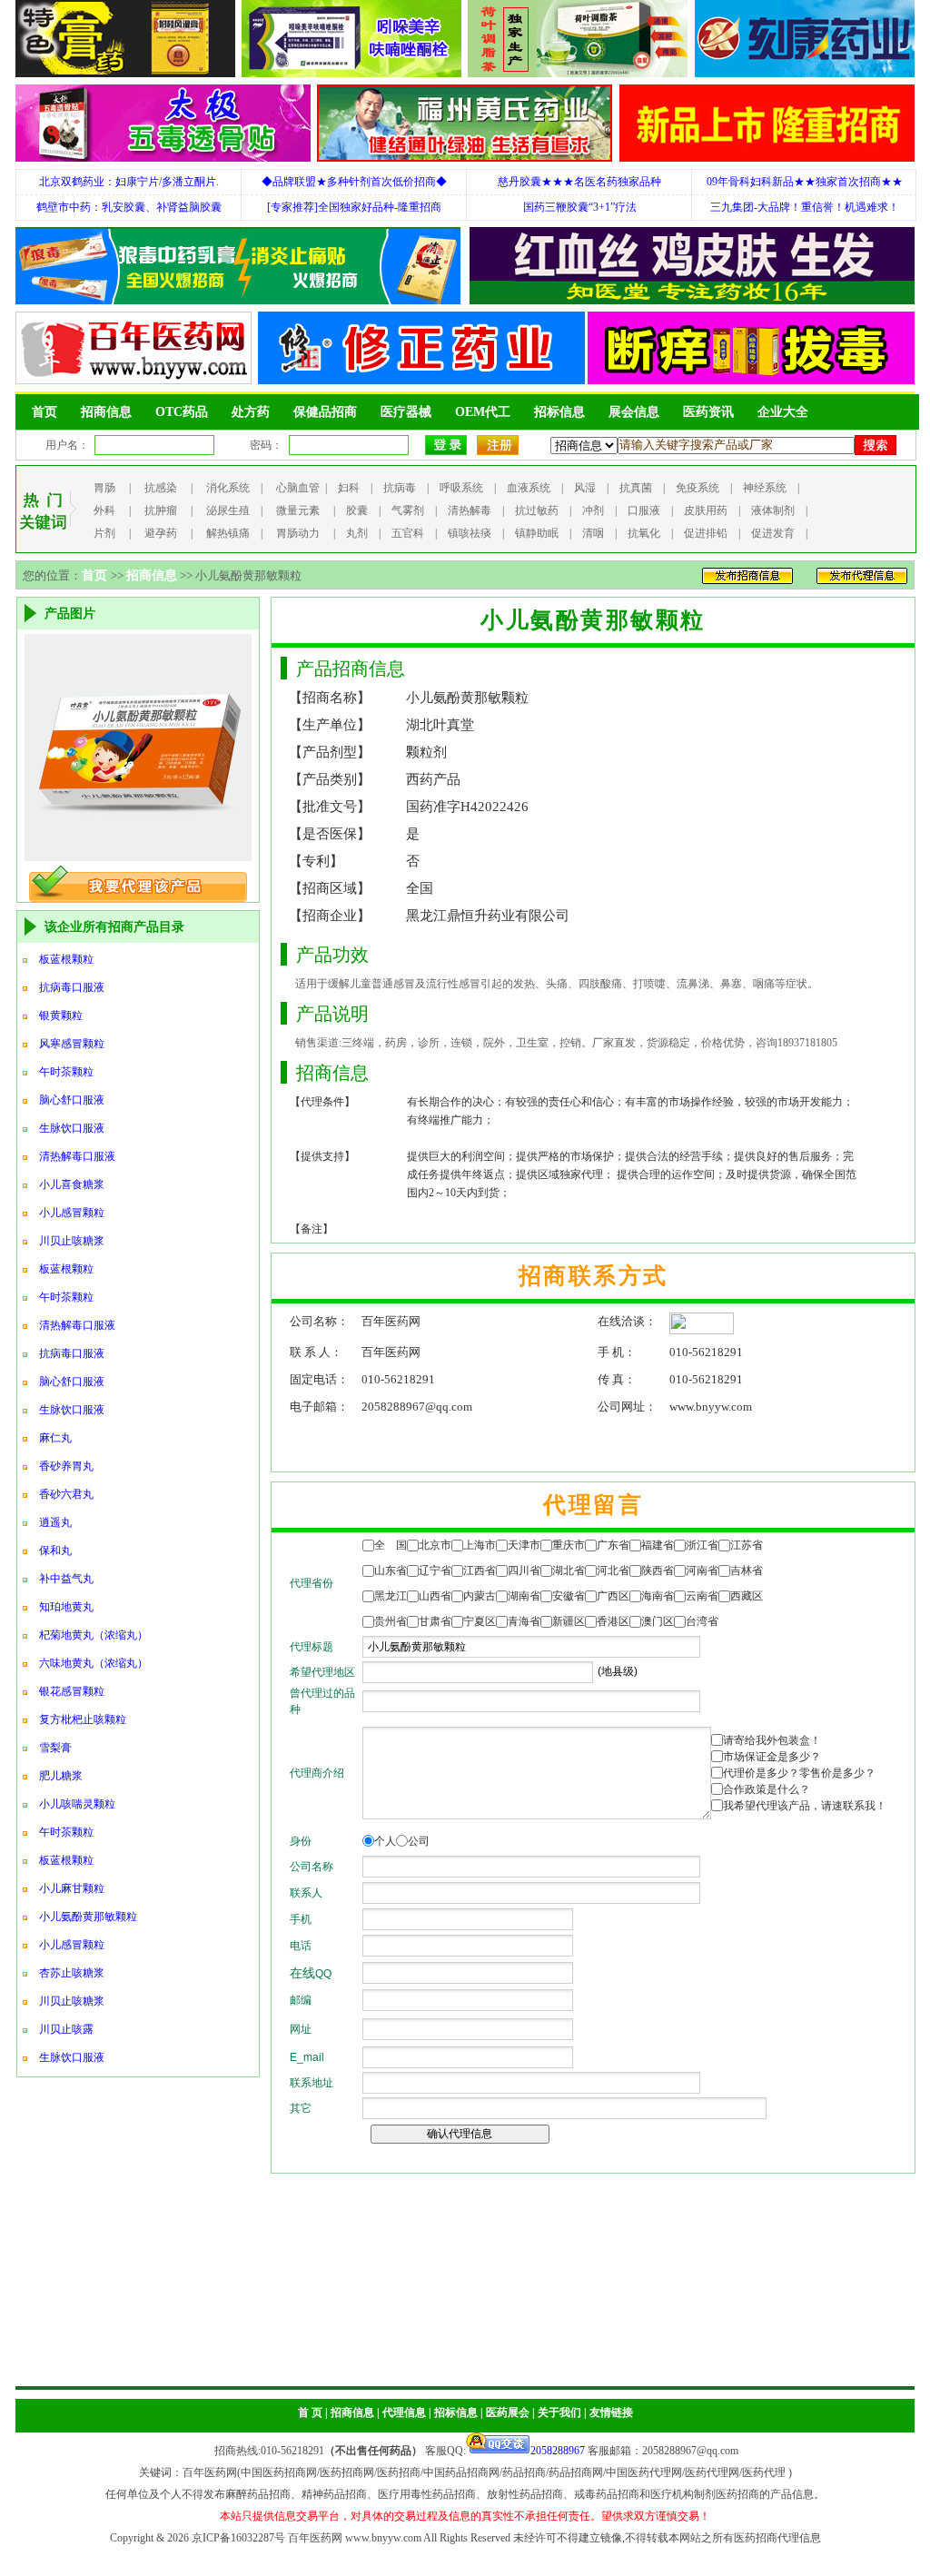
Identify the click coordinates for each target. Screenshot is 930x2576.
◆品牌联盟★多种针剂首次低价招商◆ (354, 182)
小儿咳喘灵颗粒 (77, 1804)
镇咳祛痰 (470, 533)
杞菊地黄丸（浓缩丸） (94, 1635)
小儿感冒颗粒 (72, 1213)
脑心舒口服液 (72, 1100)
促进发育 (773, 533)
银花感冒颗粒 (72, 1691)
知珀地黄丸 (66, 1607)
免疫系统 (697, 488)
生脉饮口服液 (72, 1128)
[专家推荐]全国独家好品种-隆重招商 (354, 207)
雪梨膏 (55, 1748)
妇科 (349, 488)
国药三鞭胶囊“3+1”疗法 (580, 207)
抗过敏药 (537, 510)
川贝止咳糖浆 (72, 1241)
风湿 (585, 488)
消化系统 (228, 488)
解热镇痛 (228, 533)
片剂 (104, 533)
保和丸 (55, 1551)
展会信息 (634, 412)
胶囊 (357, 510)
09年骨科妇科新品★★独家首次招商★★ (805, 182)
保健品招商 (325, 412)
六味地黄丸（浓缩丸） (94, 1663)
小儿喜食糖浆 (72, 1184)
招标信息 (559, 412)
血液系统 (529, 488)
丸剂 (357, 533)
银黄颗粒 (61, 1016)
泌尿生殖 (228, 510)
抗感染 (161, 488)
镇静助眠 (537, 533)
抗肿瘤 (161, 510)
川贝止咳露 (66, 2029)
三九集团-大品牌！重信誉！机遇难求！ (805, 207)
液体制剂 (773, 510)
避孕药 (161, 533)
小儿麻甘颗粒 (72, 1888)
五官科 (408, 533)
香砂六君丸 (66, 1494)
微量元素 (298, 510)
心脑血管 (298, 488)
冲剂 (593, 510)
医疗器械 (406, 412)
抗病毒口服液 (72, 987)
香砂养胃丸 (66, 1466)
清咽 (593, 533)
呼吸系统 (461, 488)
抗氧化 (644, 533)
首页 (45, 412)
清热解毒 (470, 510)
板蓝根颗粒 (66, 959)
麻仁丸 (55, 1438)
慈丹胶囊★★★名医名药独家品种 (579, 182)
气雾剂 (408, 510)
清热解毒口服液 (77, 1156)
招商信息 (106, 412)
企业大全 (783, 412)
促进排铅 (706, 533)
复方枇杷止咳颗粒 (83, 1719)
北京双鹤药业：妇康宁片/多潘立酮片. (129, 182)
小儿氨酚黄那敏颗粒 (88, 1917)
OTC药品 (182, 412)
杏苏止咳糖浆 (72, 1973)
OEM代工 (483, 412)
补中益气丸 (66, 1579)
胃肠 (104, 488)
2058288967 (558, 2451)
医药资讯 (708, 412)
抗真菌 (636, 488)
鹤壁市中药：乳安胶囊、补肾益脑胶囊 (129, 207)
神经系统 (765, 488)
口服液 (644, 510)
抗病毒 (400, 488)
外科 (104, 510)
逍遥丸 (55, 1522)
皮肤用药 (706, 510)
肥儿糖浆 (61, 1776)
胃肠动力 (298, 533)
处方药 (251, 412)
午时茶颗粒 (66, 1072)
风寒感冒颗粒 (72, 1044)
